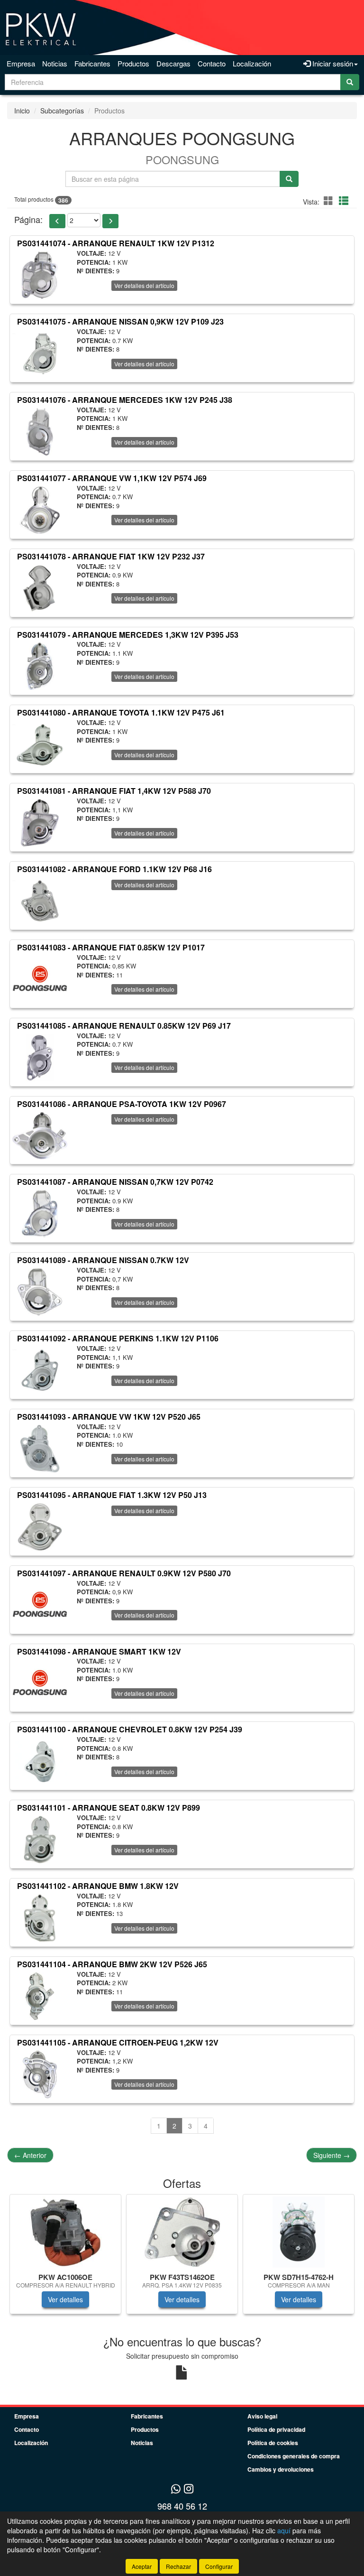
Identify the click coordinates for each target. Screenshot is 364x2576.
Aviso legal (262, 2416)
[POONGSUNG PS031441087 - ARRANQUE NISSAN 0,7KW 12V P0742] (40, 1214)
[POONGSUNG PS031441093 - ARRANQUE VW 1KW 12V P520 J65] (40, 1449)
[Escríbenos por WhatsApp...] (176, 2489)
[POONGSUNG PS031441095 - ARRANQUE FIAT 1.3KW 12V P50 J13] (40, 1527)
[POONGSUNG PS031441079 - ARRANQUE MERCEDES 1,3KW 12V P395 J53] (40, 666)
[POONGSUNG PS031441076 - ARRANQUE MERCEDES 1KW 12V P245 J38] (40, 432)
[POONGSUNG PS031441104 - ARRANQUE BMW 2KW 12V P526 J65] (40, 1996)
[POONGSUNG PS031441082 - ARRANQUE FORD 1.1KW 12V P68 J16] (40, 901)
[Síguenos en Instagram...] (189, 2489)
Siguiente (332, 2155)
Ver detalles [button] (65, 2299)
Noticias (55, 63)
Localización (252, 63)
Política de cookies (273, 2443)
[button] (330, 200)
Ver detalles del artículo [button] (144, 285)
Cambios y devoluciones (281, 2469)
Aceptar (142, 2566)
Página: (28, 219)
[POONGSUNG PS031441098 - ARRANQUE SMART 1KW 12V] (40, 1683)
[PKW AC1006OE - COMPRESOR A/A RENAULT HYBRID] (65, 2232)
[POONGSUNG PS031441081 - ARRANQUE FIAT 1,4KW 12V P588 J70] (40, 823)
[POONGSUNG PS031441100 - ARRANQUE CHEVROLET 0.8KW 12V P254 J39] (40, 1761)
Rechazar (178, 2566)
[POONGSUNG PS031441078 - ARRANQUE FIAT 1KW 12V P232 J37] (40, 588)
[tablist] (182, 2259)
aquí (284, 2530)
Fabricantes (92, 63)
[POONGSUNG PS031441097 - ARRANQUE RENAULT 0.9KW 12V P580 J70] (40, 1605)
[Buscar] (350, 82)
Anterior (30, 2155)
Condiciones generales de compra (294, 2456)
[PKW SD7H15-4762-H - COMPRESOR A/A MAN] (299, 2232)
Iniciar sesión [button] (332, 63)
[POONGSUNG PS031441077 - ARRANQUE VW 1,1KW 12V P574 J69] (40, 510)
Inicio (22, 111)
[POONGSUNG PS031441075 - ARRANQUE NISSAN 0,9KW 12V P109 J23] (40, 353)
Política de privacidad (276, 2429)
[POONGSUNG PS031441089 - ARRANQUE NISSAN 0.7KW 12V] (40, 1292)
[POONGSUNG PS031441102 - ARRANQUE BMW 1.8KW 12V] (40, 1918)
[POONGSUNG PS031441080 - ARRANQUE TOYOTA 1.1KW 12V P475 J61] (40, 744)
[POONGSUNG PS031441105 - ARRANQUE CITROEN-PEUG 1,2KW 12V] (40, 2074)
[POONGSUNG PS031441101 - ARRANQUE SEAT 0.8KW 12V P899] (40, 1840)
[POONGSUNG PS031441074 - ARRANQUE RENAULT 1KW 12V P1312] (40, 275)
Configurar (219, 2566)
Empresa (21, 63)
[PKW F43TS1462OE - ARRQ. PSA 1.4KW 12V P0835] (182, 2232)
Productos (133, 63)
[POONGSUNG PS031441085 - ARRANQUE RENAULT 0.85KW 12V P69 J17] (40, 1058)
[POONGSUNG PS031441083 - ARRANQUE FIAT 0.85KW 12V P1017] (40, 979)
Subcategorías (62, 111)
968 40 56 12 (182, 2506)
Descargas (173, 63)
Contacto (212, 63)
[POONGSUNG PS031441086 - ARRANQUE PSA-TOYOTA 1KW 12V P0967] (40, 1135)
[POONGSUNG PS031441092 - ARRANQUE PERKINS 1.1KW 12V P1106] (40, 1370)
